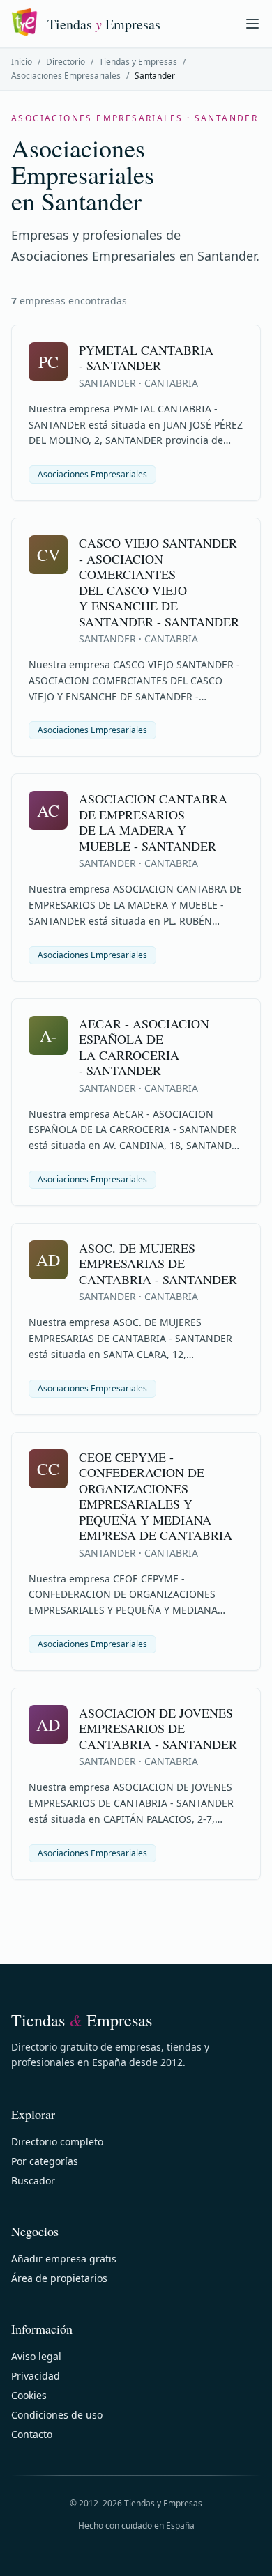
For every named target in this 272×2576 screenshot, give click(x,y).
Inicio (22, 62)
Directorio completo (57, 2142)
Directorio (66, 62)
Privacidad (36, 2376)
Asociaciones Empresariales (66, 76)
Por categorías (45, 2161)
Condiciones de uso (57, 2415)
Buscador (33, 2181)
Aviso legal (36, 2356)
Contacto (32, 2434)
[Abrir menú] (252, 24)
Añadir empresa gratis (64, 2259)
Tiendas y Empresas (138, 62)
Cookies (29, 2395)
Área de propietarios (59, 2278)
